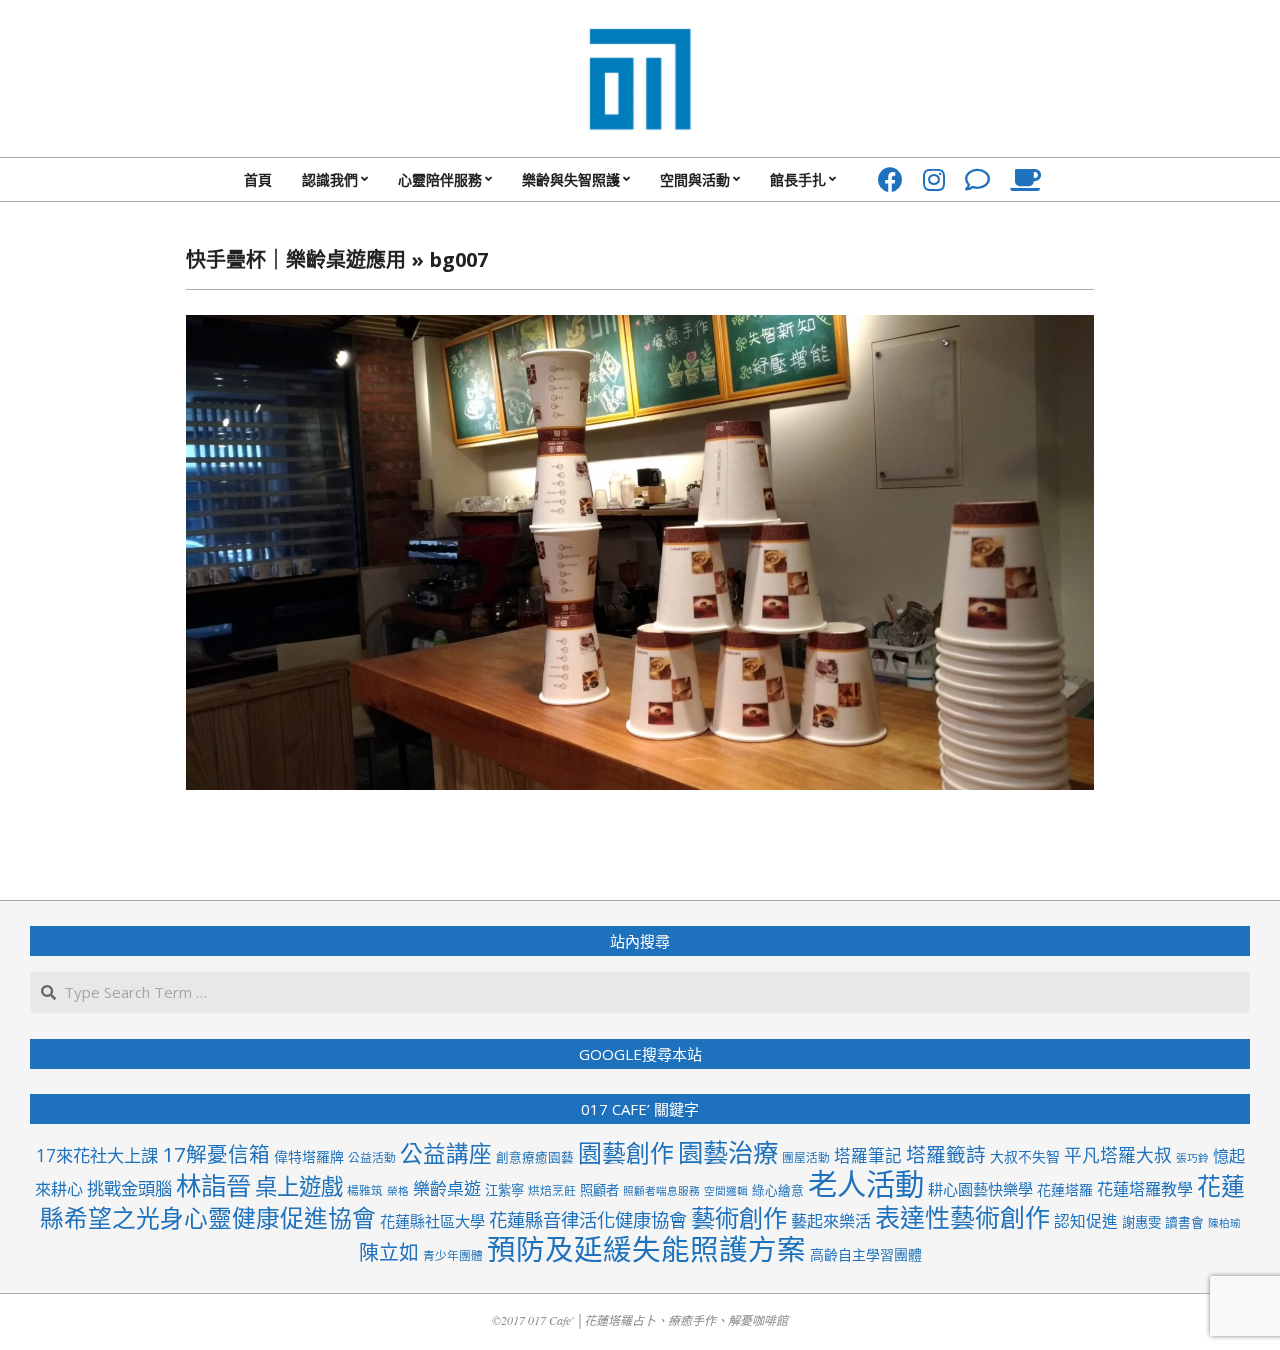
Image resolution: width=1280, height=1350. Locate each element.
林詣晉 (213, 1185)
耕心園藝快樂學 (980, 1189)
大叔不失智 (1025, 1156)
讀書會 (1184, 1222)
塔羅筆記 (868, 1155)
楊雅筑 (365, 1190)
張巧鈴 (1192, 1158)
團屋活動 (806, 1157)
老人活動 (866, 1184)
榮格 (398, 1191)
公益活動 (372, 1157)
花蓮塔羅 (1065, 1189)
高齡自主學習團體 (866, 1254)
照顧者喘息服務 (661, 1191)
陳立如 (389, 1252)
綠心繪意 (778, 1190)
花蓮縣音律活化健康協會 (588, 1219)
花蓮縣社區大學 (432, 1221)
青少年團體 (453, 1255)
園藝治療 (728, 1152)
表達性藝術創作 (962, 1217)
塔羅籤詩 (946, 1154)
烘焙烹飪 (552, 1190)
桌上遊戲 (299, 1186)
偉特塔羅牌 (309, 1156)
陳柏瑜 (1224, 1223)
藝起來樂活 (831, 1221)
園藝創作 (626, 1152)
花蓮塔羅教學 (1145, 1189)
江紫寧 (504, 1190)
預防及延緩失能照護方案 (646, 1249)
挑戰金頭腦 (129, 1188)
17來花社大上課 (97, 1155)
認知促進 (1086, 1221)
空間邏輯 (726, 1191)
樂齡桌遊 (447, 1188)
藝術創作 (739, 1217)
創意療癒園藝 (535, 1157)
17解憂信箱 (216, 1154)
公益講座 (446, 1153)
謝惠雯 (1141, 1222)
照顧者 (599, 1190)
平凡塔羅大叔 (1118, 1155)
